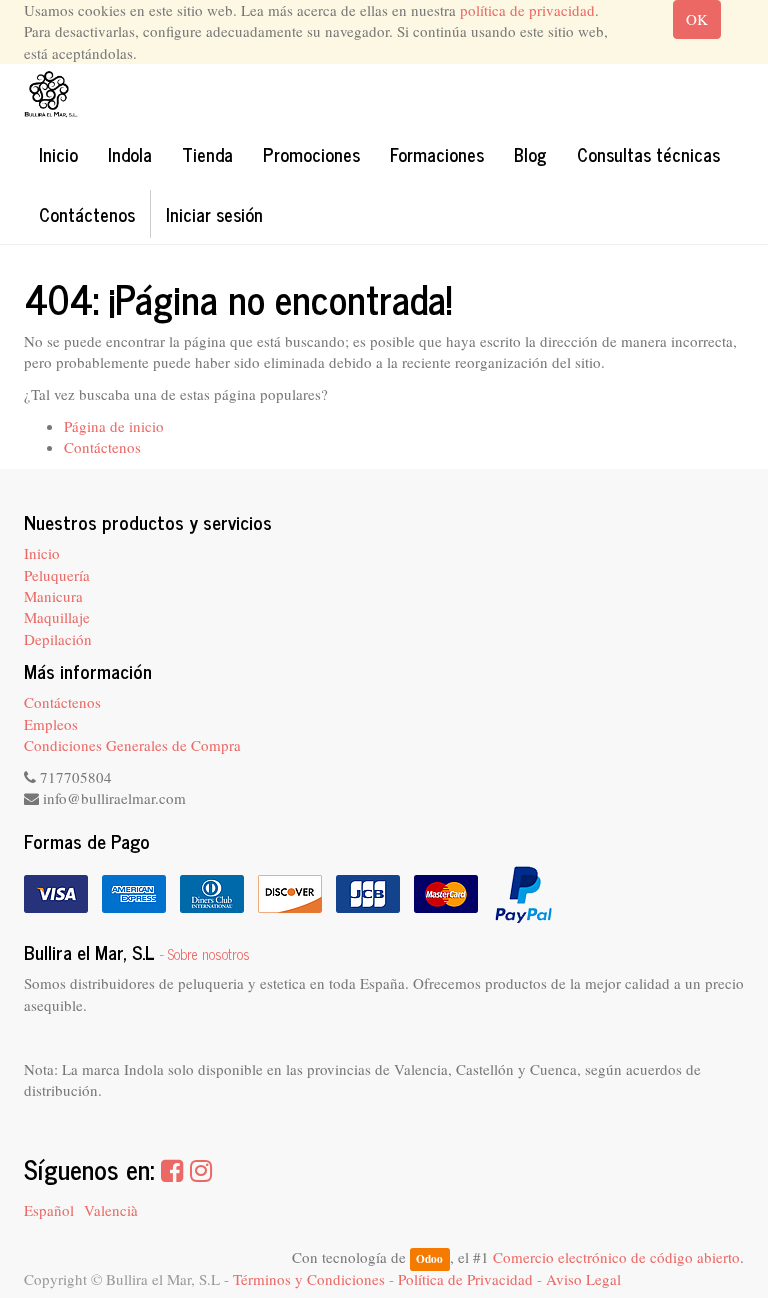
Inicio (42, 553)
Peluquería (57, 575)
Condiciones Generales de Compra (132, 745)
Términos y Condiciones (309, 1279)
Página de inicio (114, 426)
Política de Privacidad (465, 1279)
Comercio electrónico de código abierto (616, 1257)
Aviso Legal (583, 1279)
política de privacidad (527, 10)
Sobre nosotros (209, 954)
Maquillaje (57, 617)
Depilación (58, 639)
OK (697, 19)
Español (49, 1210)
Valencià (111, 1210)
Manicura (53, 596)
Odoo (429, 1258)
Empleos (51, 724)
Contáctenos (102, 447)
